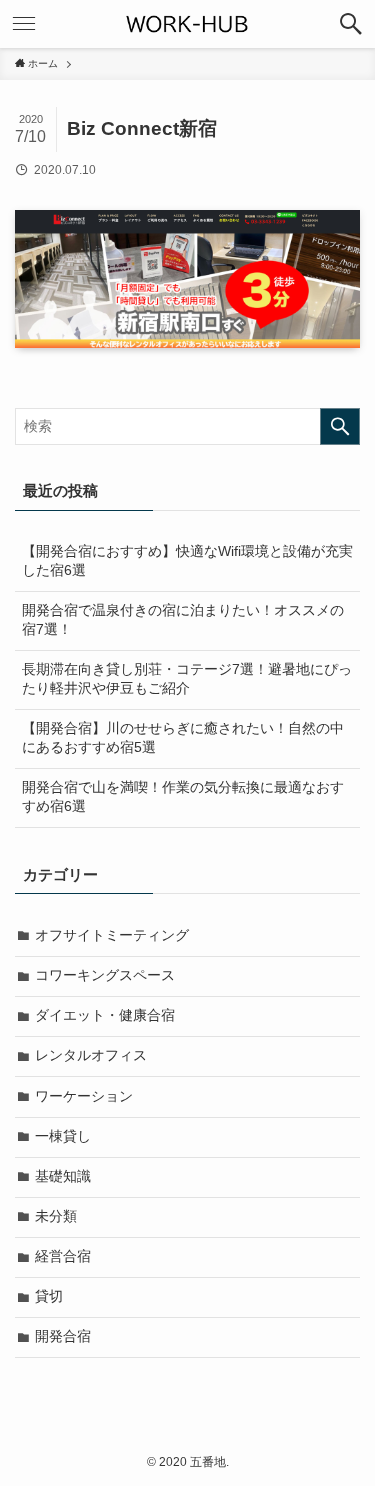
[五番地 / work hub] (188, 24)
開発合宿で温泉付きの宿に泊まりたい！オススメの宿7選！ (183, 620)
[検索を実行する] (340, 426)
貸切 (49, 1296)
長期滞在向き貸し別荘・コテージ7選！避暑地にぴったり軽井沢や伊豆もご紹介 (187, 679)
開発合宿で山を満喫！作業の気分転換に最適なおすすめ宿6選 (183, 797)
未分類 (56, 1216)
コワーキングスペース (105, 975)
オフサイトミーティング (112, 935)
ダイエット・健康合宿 (105, 1015)
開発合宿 (63, 1336)
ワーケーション (84, 1096)
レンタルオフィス (91, 1055)
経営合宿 (63, 1256)
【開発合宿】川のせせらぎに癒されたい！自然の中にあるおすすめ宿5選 (183, 738)
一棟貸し (63, 1136)
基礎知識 (63, 1176)
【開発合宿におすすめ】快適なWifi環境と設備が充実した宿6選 (187, 561)
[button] (351, 24)
